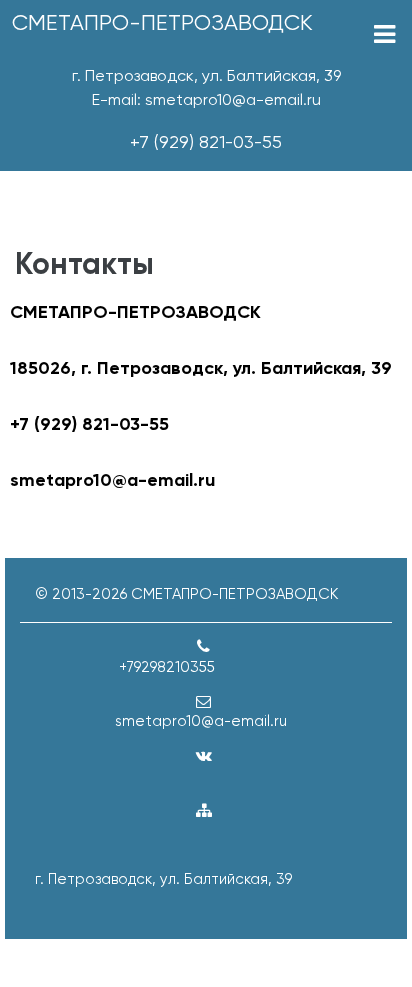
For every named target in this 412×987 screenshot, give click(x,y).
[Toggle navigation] (384, 34)
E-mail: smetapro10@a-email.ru (206, 99)
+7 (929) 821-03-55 (206, 141)
